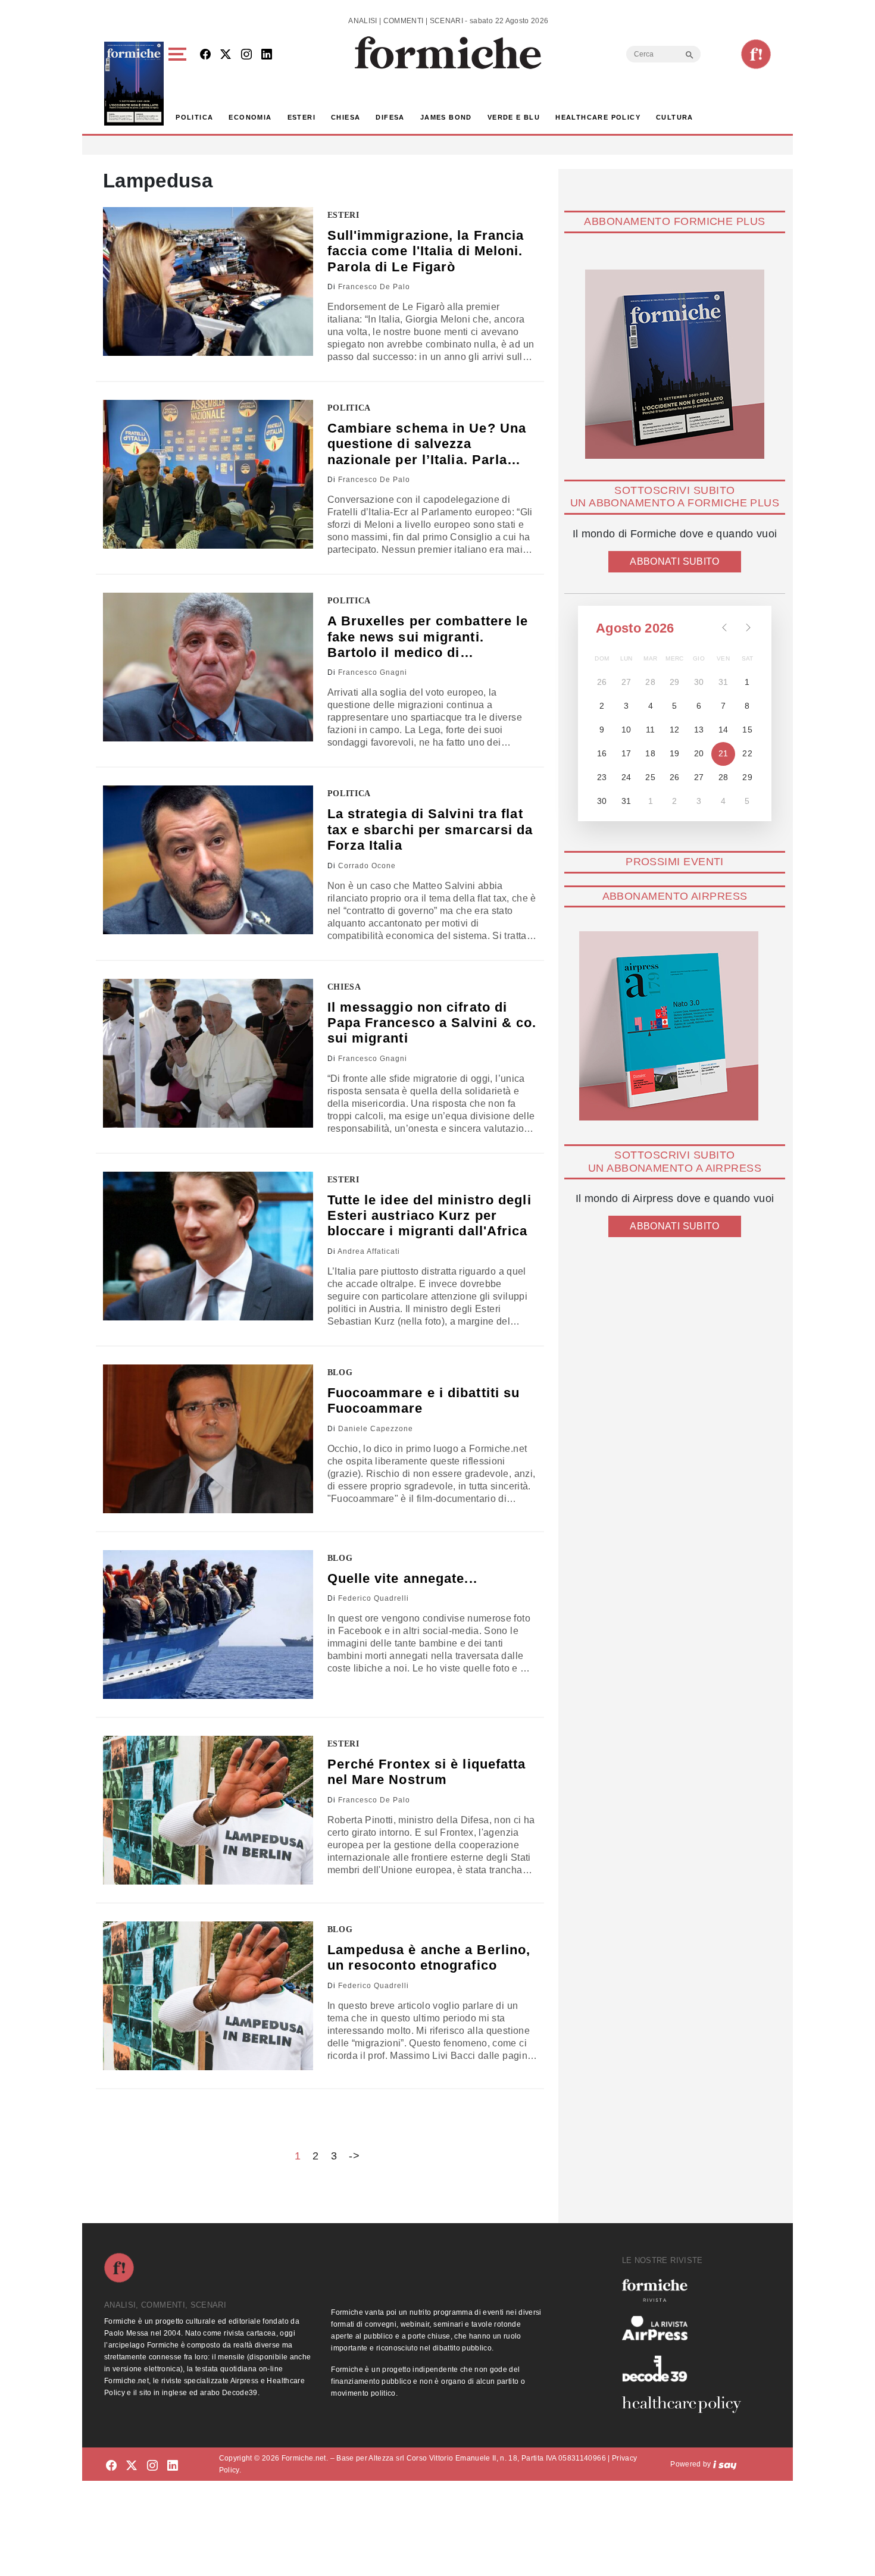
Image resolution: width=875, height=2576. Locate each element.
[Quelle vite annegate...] (208, 1625)
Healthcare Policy (598, 117)
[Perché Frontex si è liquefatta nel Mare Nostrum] (208, 1810)
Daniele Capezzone (376, 1429)
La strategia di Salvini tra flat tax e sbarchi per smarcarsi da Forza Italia (430, 830)
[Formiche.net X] (226, 55)
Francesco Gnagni (373, 672)
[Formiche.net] (756, 54)
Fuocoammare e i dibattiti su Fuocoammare (424, 1400)
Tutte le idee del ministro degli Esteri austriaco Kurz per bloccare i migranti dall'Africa (429, 1216)
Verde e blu (514, 117)
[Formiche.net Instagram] (246, 55)
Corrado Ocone (367, 866)
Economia (250, 117)
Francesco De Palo (374, 287)
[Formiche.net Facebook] (205, 55)
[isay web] (725, 2464)
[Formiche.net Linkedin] (267, 55)
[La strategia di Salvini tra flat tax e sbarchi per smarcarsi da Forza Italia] (208, 860)
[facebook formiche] (111, 2466)
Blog (340, 1372)
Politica (194, 117)
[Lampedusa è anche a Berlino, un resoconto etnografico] (208, 1996)
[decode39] (686, 2368)
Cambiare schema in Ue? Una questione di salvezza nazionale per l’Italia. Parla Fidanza (427, 444)
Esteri (301, 117)
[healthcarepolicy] (686, 2405)
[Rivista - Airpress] (686, 2328)
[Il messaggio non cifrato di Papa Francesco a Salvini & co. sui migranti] (208, 1053)
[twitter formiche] (132, 2466)
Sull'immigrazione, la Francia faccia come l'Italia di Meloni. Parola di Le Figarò (426, 251)
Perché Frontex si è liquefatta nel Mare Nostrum (427, 1772)
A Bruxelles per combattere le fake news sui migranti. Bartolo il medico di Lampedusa (428, 637)
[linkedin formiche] (173, 2466)
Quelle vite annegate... (402, 1578)
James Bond (446, 117)
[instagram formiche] (152, 2466)
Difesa (390, 117)
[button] (179, 84)
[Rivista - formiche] (686, 2290)
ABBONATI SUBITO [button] (674, 561)
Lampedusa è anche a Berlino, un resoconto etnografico (429, 1957)
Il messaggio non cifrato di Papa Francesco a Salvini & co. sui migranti (432, 1023)
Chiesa (346, 117)
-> (354, 2156)
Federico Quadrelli (374, 1598)
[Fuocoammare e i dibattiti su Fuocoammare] (208, 1439)
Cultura (675, 117)
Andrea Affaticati (369, 1251)
